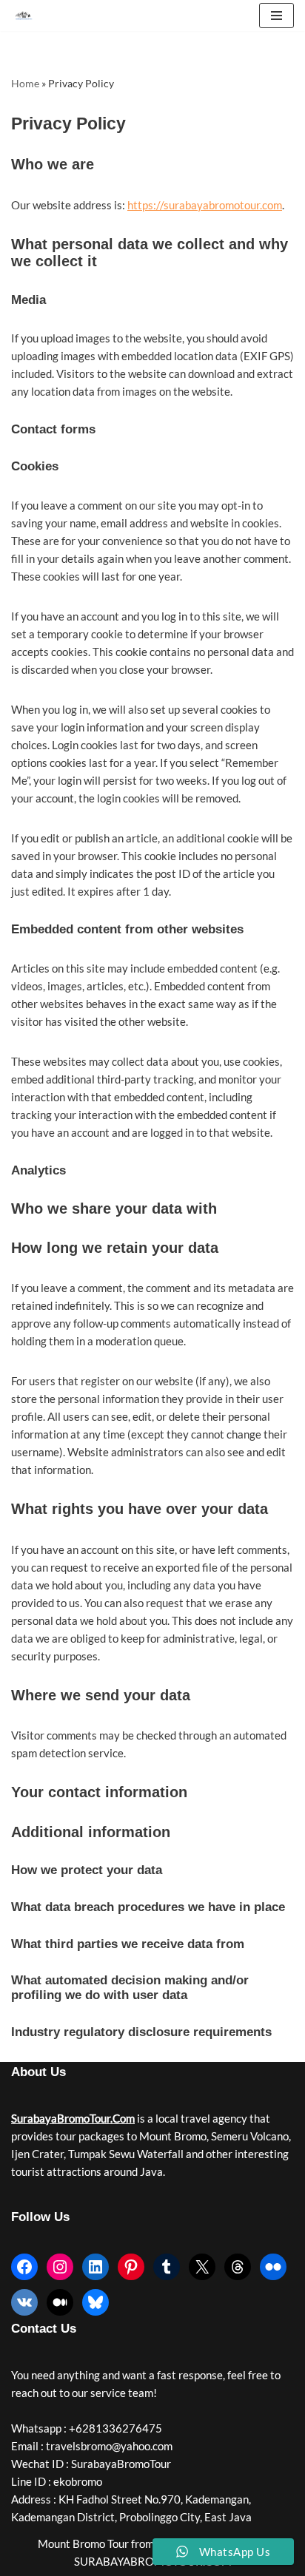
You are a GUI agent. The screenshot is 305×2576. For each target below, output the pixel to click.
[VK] (24, 2302)
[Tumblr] (167, 2267)
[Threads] (238, 2267)
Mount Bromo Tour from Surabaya (120, 2543)
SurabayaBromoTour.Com (73, 2118)
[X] (202, 2267)
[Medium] (60, 2302)
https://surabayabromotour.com (205, 205)
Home (25, 83)
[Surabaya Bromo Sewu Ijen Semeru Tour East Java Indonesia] (27, 16)
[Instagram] (60, 2267)
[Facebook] (24, 2267)
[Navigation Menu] (276, 16)
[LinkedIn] (95, 2267)
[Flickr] (273, 2267)
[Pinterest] (131, 2267)
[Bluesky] (95, 2302)
